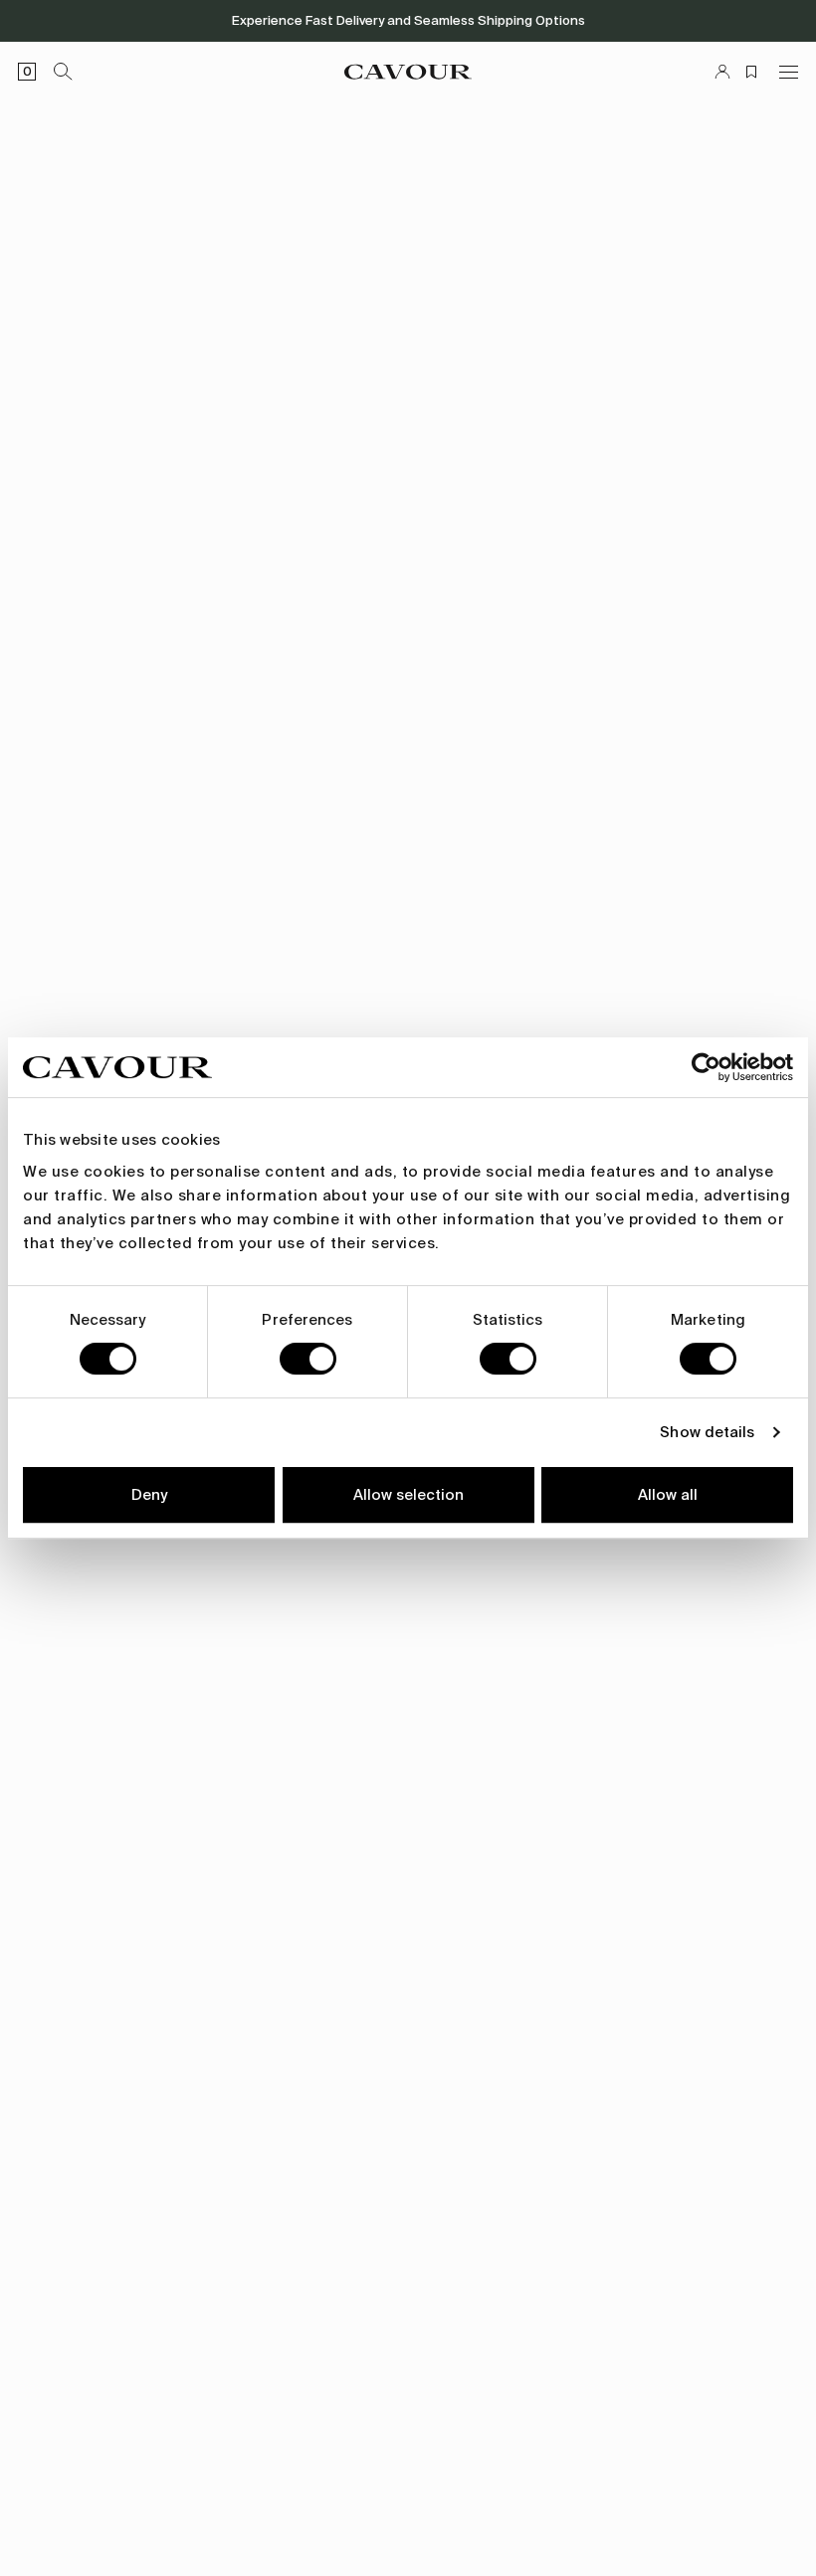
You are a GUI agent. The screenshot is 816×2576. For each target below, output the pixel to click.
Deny (149, 1495)
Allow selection (408, 1495)
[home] (408, 72)
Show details (707, 1432)
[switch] (308, 1359)
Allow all (668, 1495)
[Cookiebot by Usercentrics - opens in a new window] (706, 1067)
